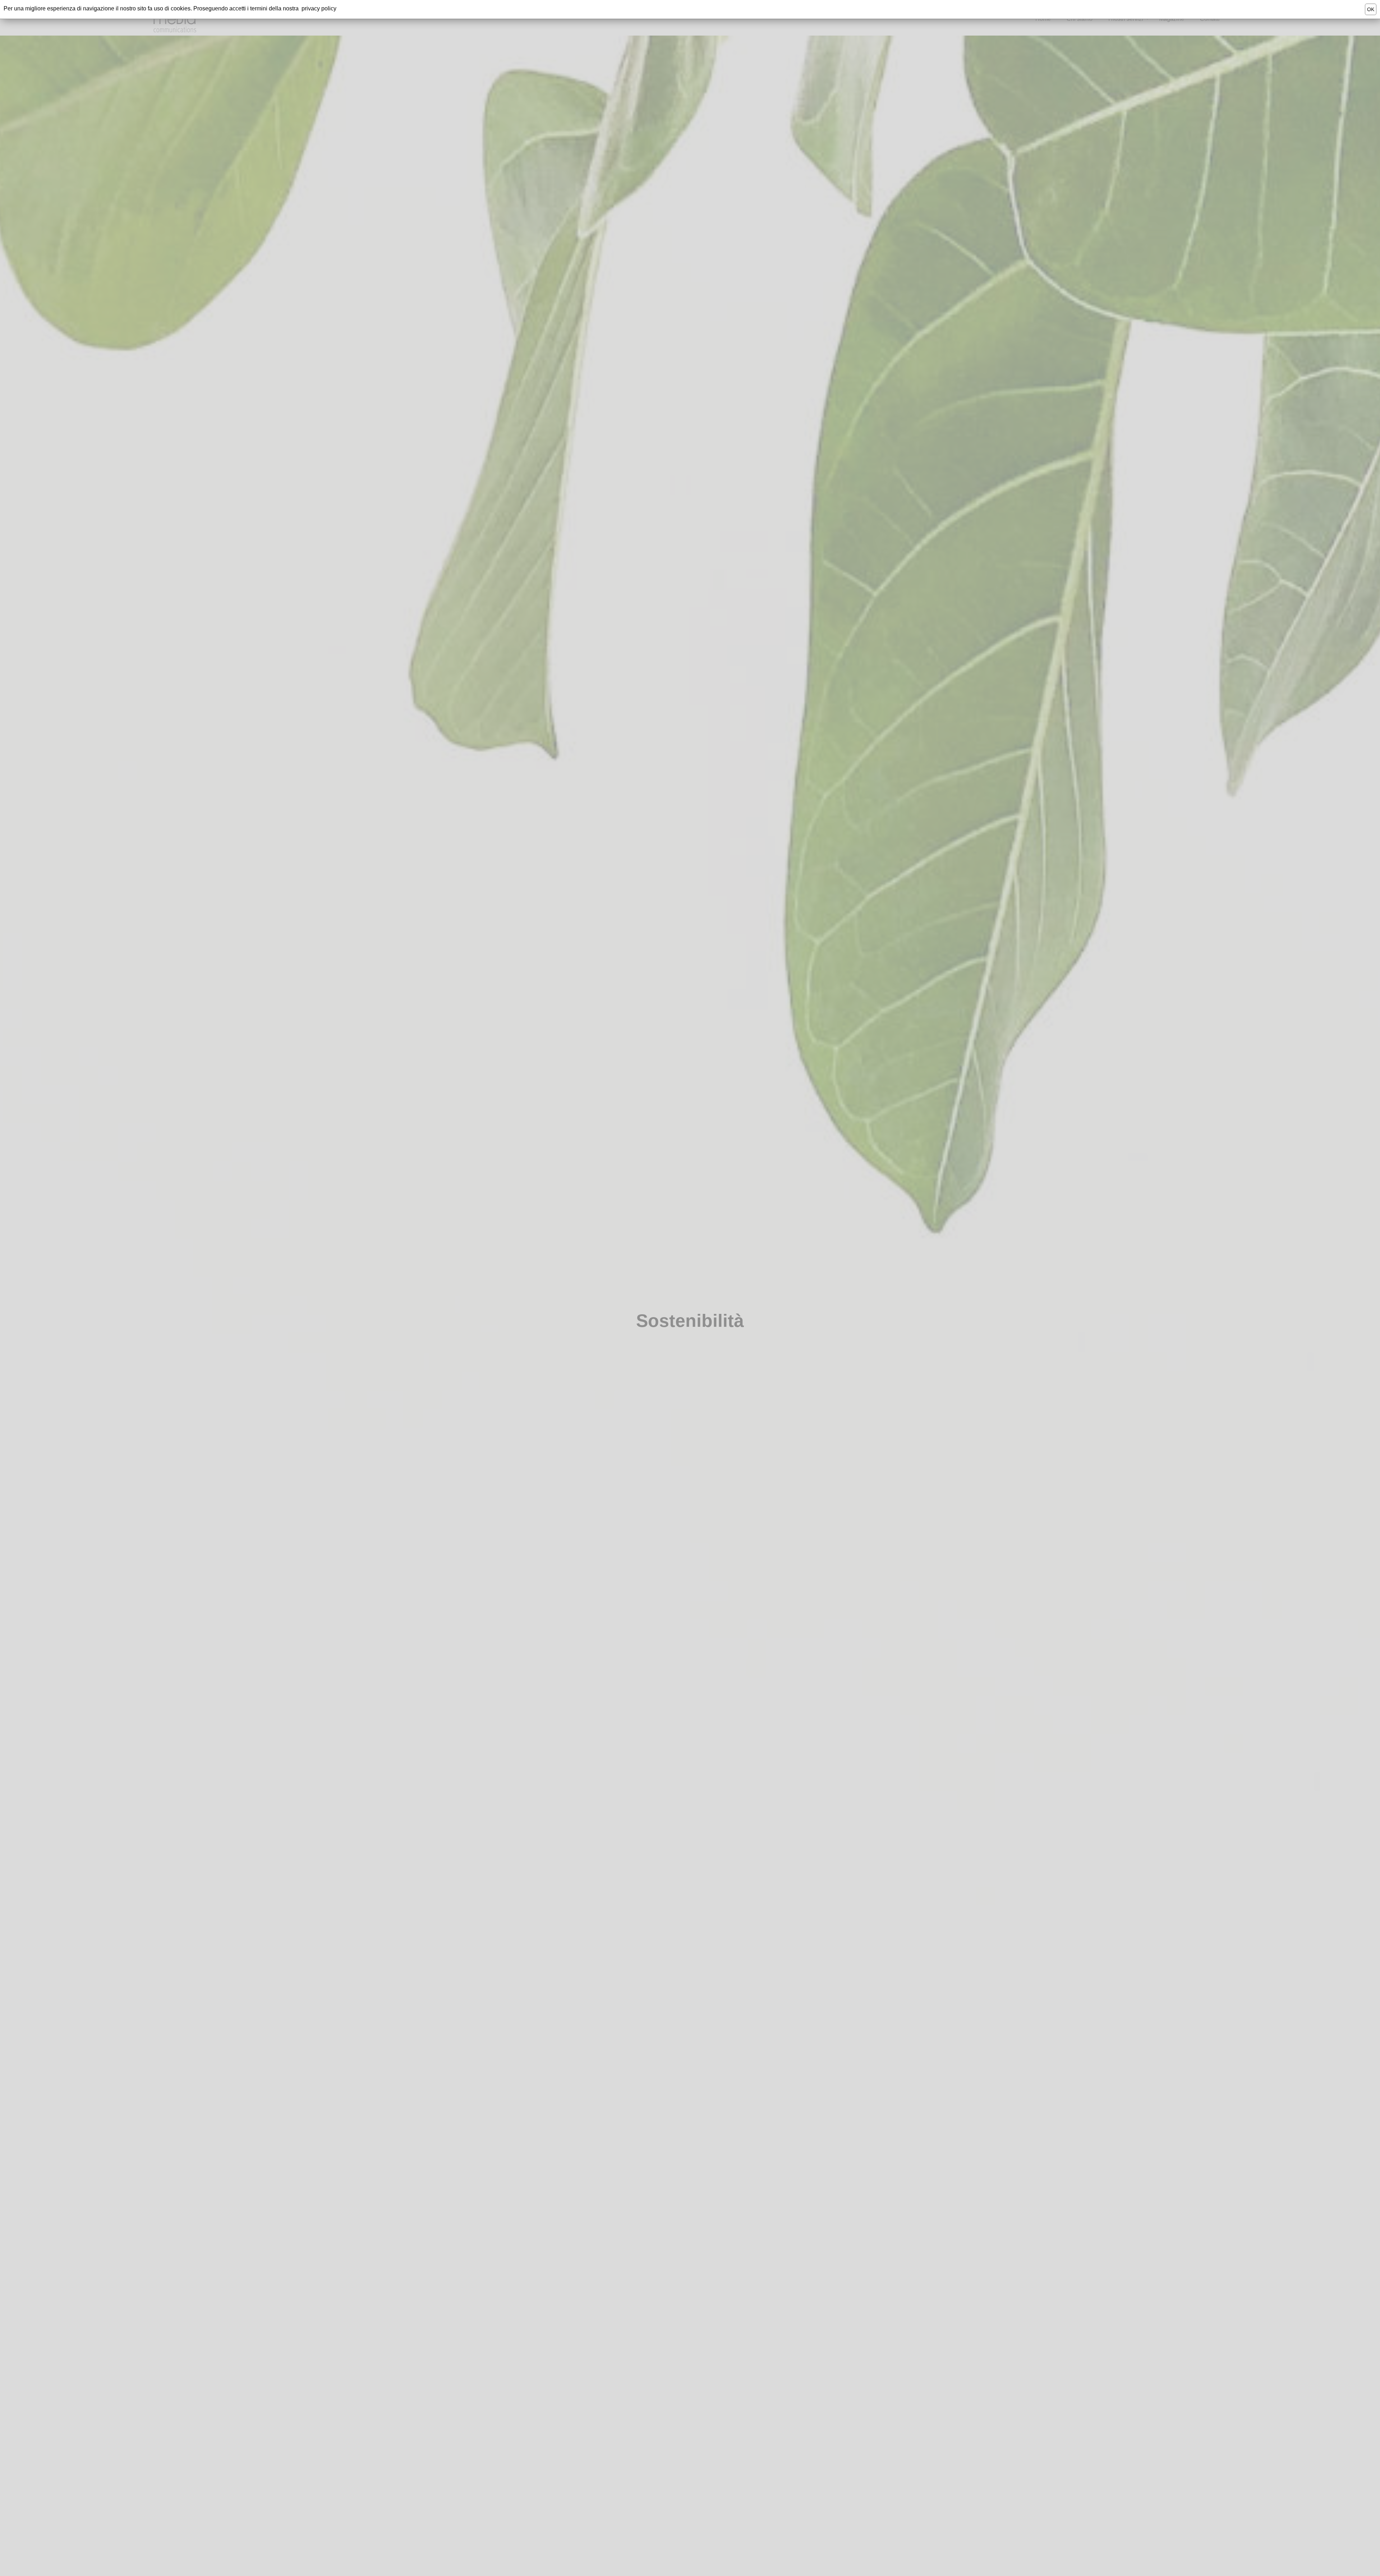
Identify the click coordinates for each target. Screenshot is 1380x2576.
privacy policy (319, 8)
